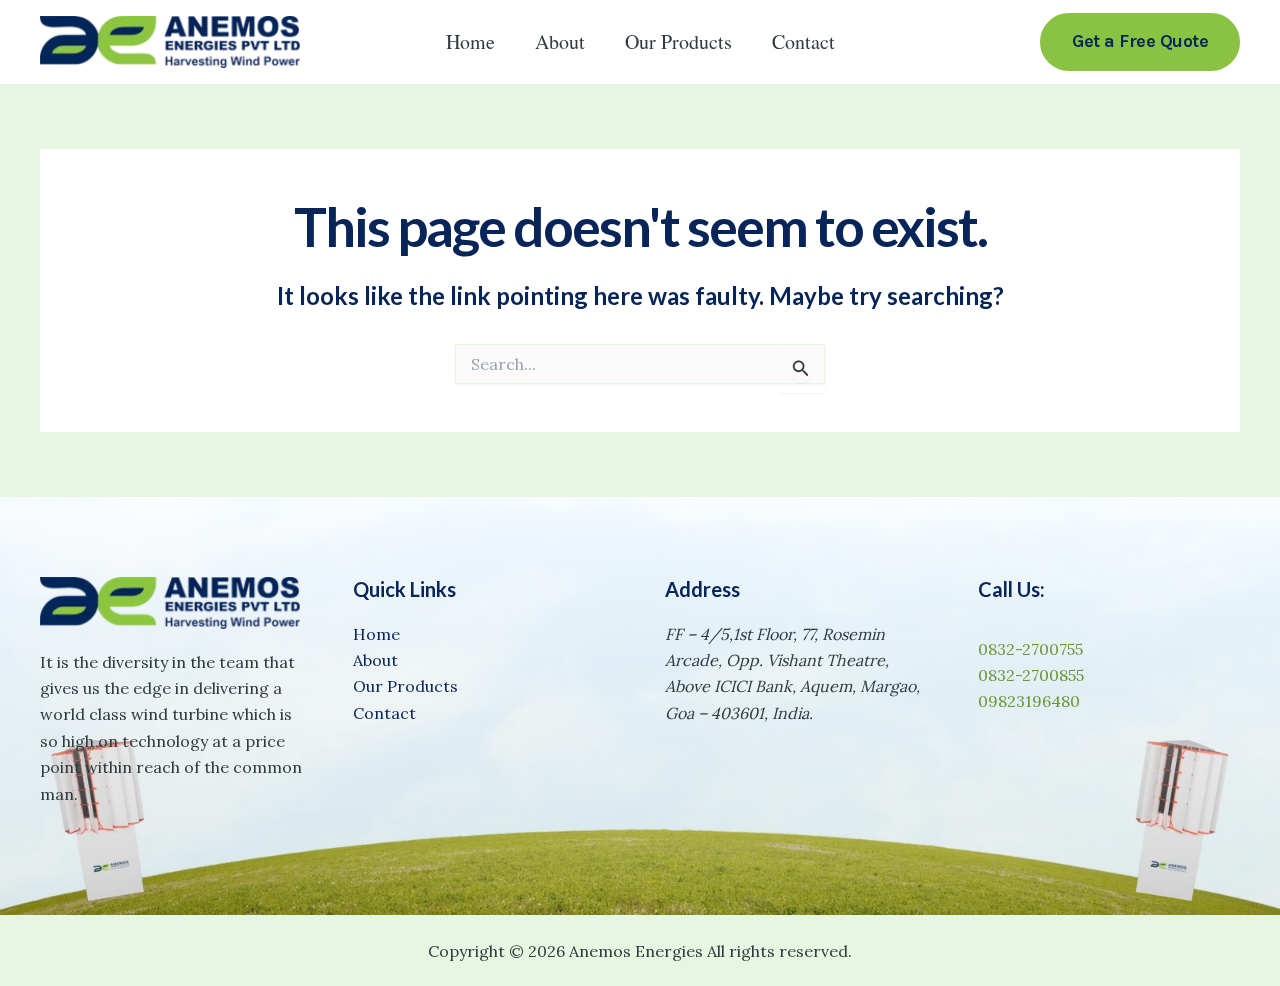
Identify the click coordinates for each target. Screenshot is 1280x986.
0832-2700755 (1030, 649)
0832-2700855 (1031, 675)
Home (470, 41)
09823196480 (1029, 701)
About (560, 41)
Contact (803, 41)
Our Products (678, 41)
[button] (1140, 41)
